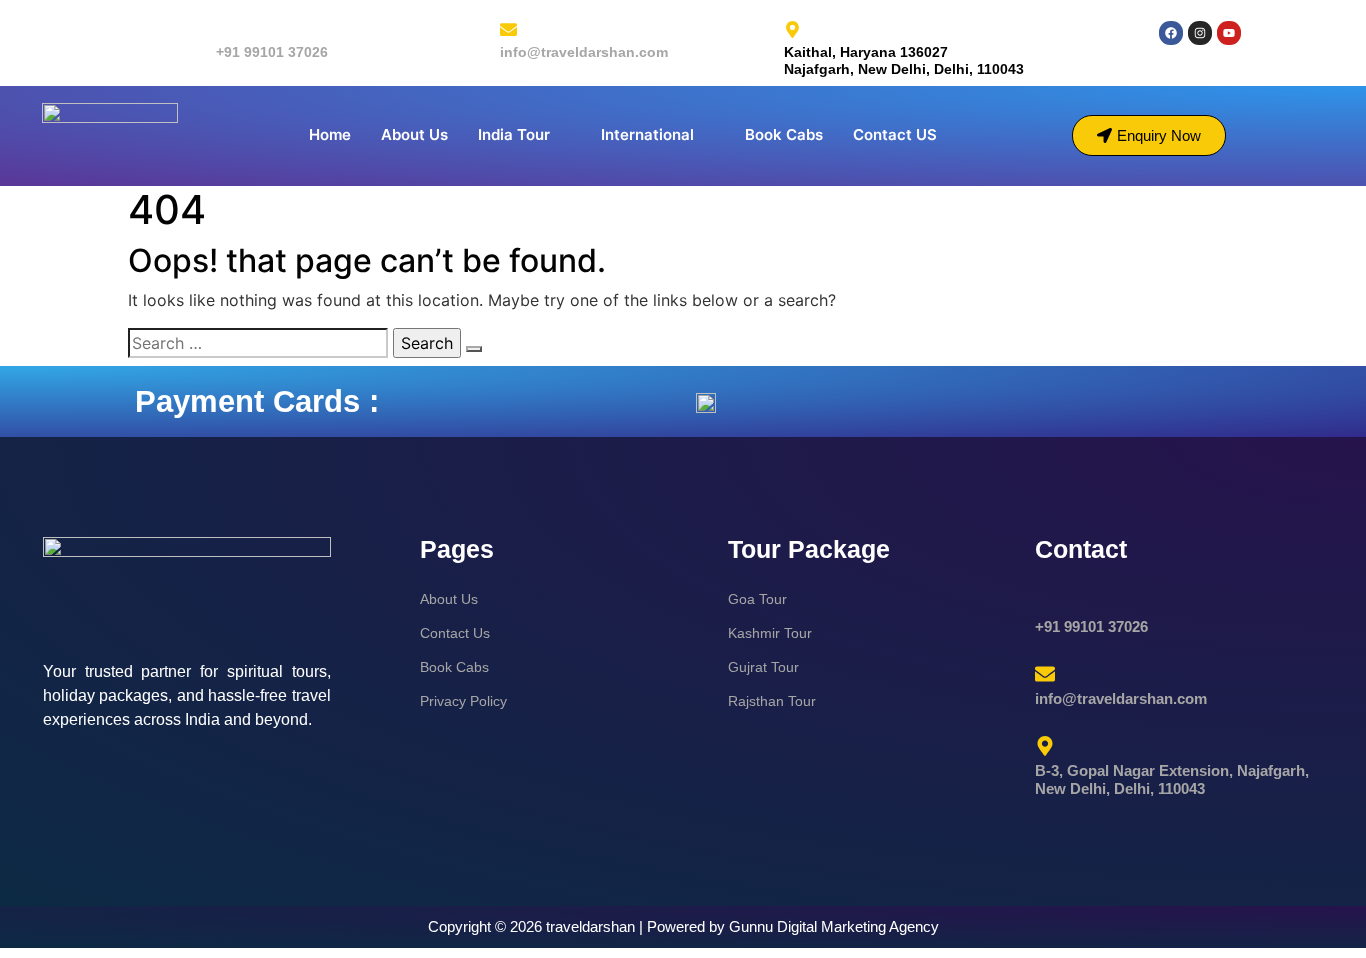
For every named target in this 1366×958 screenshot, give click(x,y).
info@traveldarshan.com (584, 52)
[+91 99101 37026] (224, 29)
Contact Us (455, 633)
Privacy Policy (463, 701)
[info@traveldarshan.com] (508, 29)
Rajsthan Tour (772, 701)
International (647, 134)
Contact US (895, 134)
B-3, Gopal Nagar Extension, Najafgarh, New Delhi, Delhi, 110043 (1172, 779)
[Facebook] (1171, 33)
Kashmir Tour (770, 633)
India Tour (514, 134)
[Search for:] (258, 343)
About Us (414, 134)
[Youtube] (1229, 33)
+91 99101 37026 (272, 52)
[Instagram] (1200, 33)
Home (330, 134)
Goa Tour (757, 599)
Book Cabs (784, 134)
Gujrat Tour (763, 667)
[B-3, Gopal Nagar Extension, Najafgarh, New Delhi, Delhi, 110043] (1045, 746)
